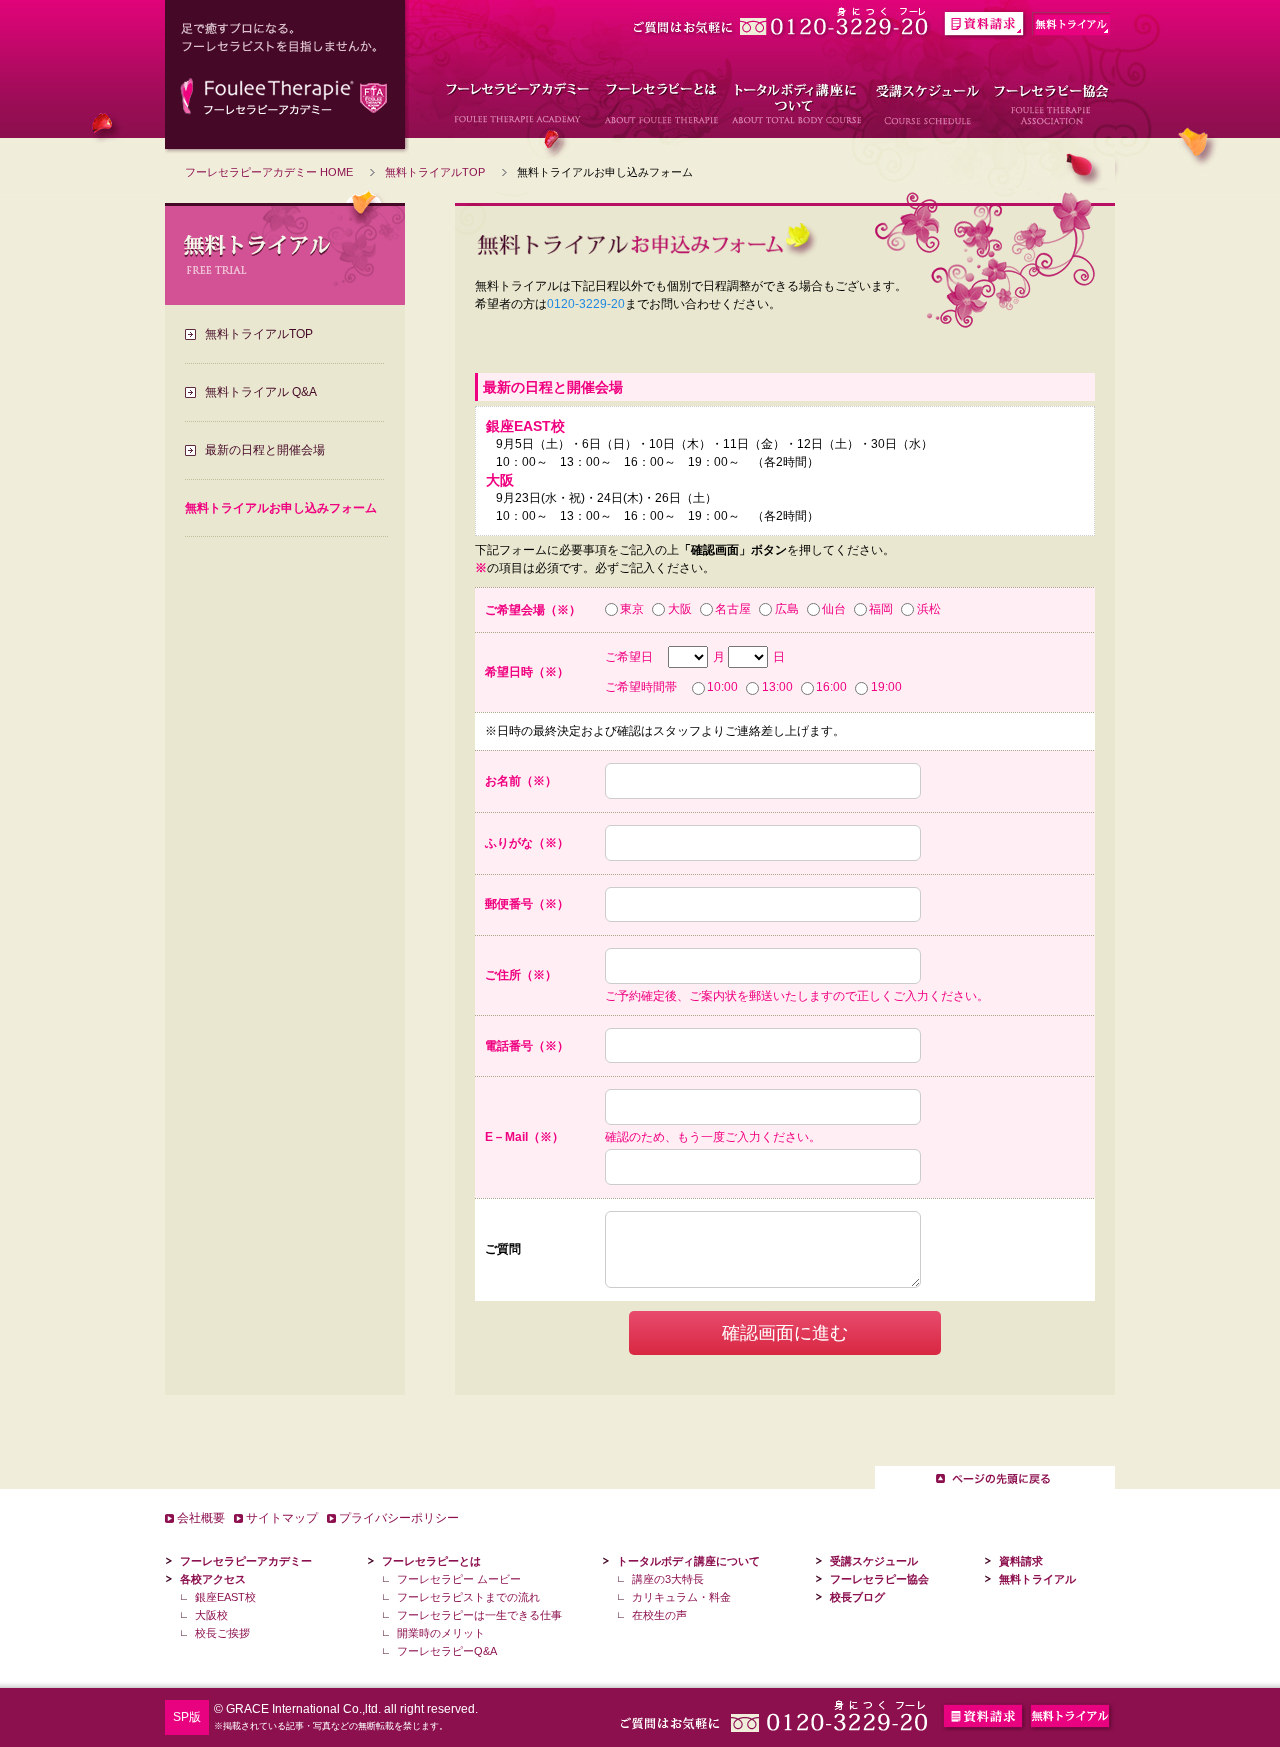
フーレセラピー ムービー (459, 1579)
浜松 (928, 609)
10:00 (722, 687)
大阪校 (211, 1615)
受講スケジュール (874, 1561)
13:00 (777, 687)
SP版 (187, 1717)
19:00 (886, 687)
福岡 (881, 609)
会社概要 (201, 1518)
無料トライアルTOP (435, 172)
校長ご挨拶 (222, 1633)
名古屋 (733, 609)
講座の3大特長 (668, 1579)
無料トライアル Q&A (261, 392)
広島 (786, 609)
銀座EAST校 (225, 1597)
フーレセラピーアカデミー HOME (269, 172)
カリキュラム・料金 (681, 1597)
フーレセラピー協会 (879, 1579)
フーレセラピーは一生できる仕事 (479, 1615)
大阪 (679, 609)
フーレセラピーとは (431, 1561)
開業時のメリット (441, 1633)
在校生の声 (659, 1615)
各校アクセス (213, 1579)
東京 (632, 609)
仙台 (834, 609)
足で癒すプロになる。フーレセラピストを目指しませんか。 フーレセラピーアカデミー (287, 77)
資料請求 (1021, 1561)
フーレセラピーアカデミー (246, 1561)
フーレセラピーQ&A (447, 1651)
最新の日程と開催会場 (265, 450)
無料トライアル (1037, 1579)
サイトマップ (282, 1518)
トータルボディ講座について (688, 1561)
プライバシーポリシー (399, 1518)
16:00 (831, 687)
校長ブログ (857, 1597)
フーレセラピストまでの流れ (468, 1597)
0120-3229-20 (586, 304)
